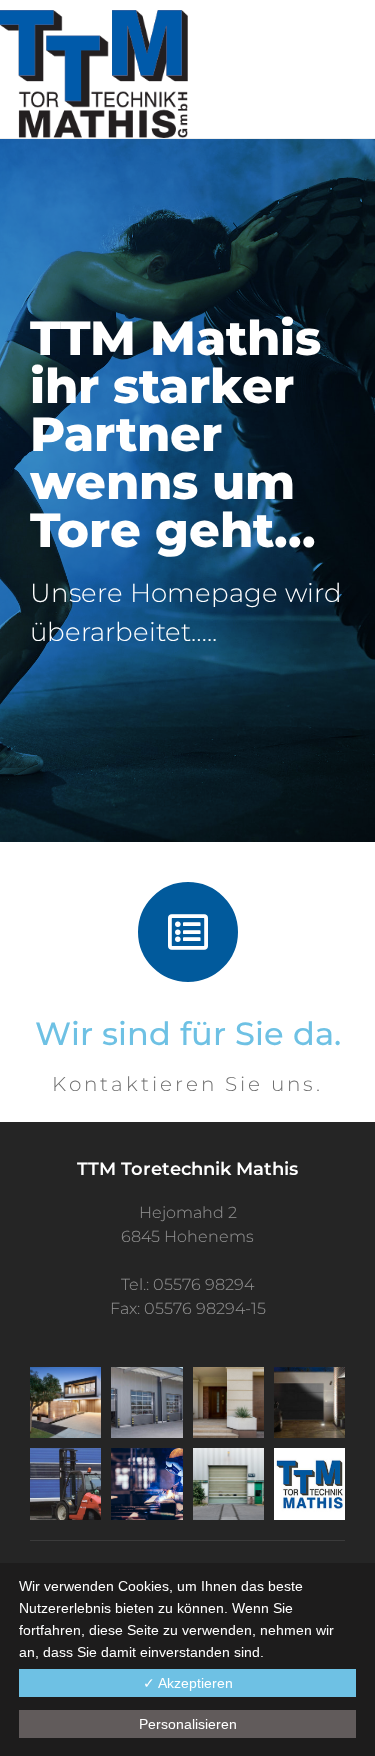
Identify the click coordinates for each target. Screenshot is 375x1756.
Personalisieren (188, 1724)
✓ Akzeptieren (188, 1683)
